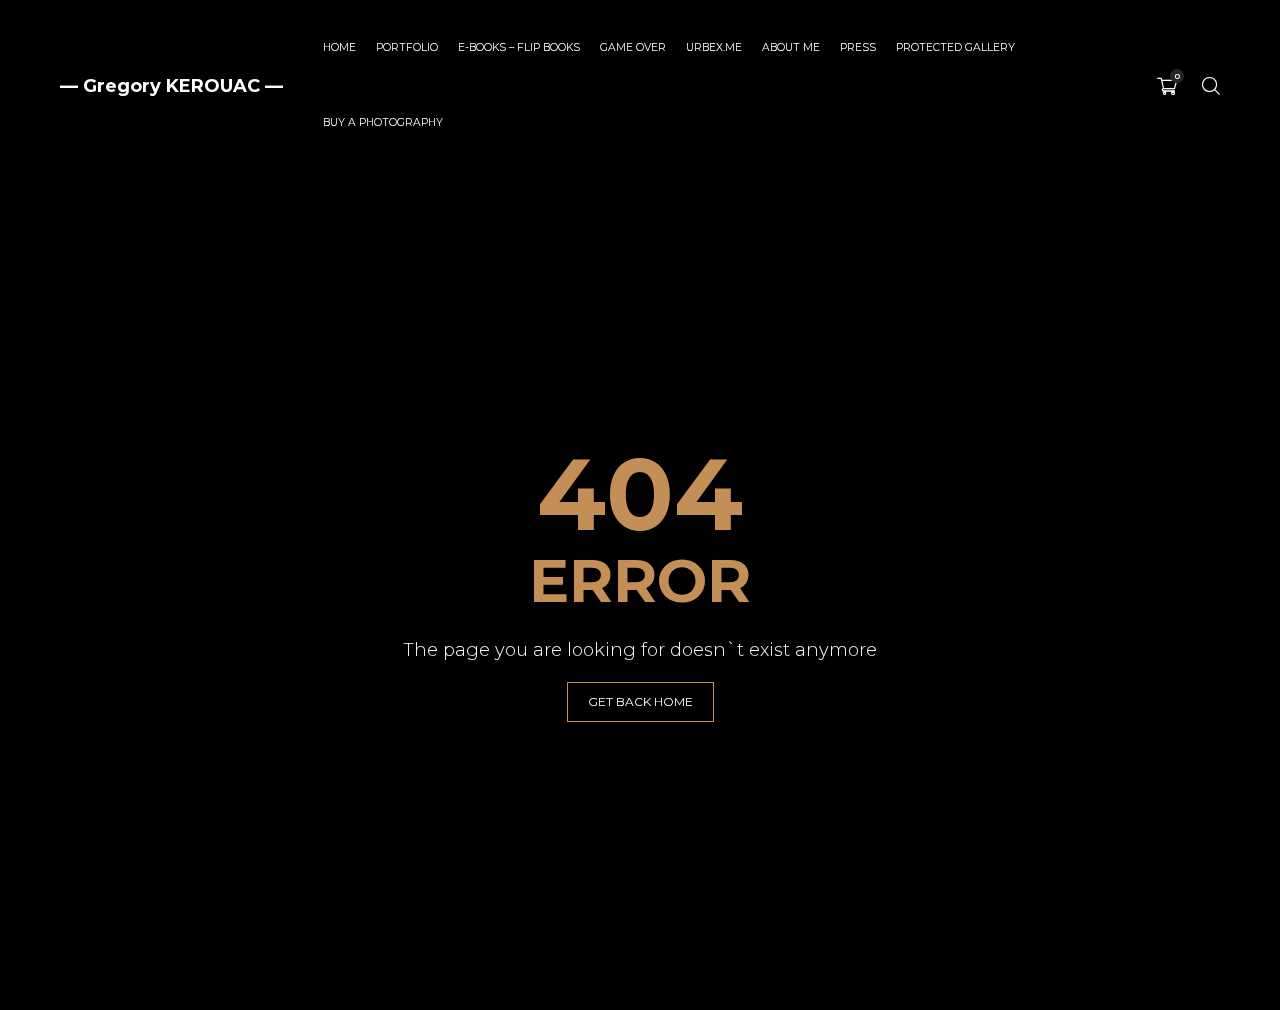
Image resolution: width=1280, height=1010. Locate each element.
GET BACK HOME (640, 701)
